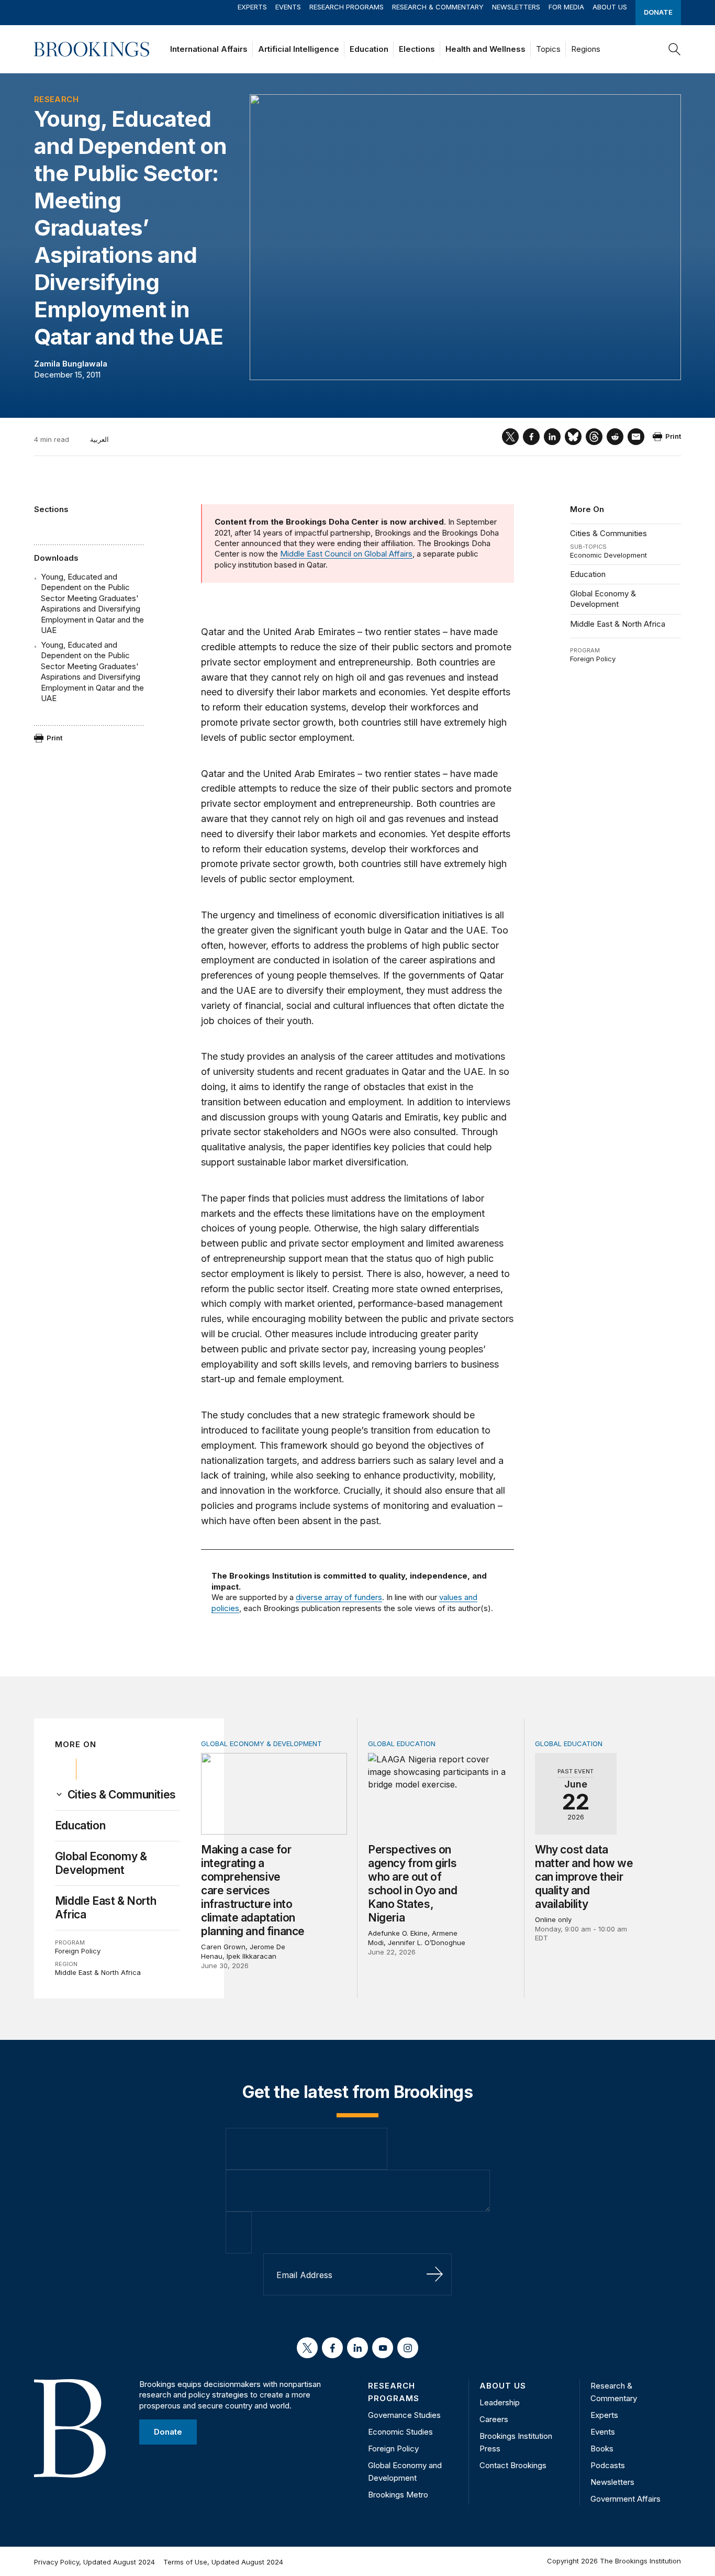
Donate (658, 12)
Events (288, 7)
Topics (548, 49)
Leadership (500, 2402)
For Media (566, 7)
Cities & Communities (608, 533)
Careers (494, 2419)
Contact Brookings (513, 2465)
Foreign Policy (593, 659)
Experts (252, 7)
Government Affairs (625, 2499)
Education (369, 49)
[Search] (675, 49)
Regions (586, 49)
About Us (610, 7)
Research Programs (347, 7)
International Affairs (209, 49)
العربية (99, 439)
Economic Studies (400, 2432)
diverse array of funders (339, 1597)
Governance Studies (404, 2415)
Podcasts (608, 2465)
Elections (417, 49)
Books (602, 2449)
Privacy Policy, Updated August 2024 (94, 2562)
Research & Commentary (438, 7)
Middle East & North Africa (618, 624)
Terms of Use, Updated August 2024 (223, 2562)
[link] (122, 1795)
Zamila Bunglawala (71, 364)
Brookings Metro (398, 2495)
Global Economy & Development (603, 599)
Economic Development (608, 555)
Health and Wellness (485, 49)
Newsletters (516, 7)
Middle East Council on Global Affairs (346, 554)
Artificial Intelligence (299, 49)
